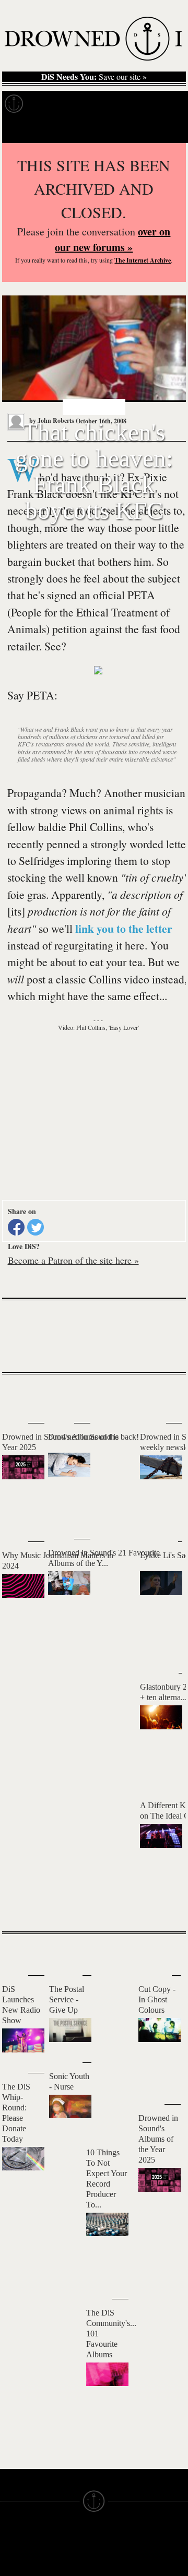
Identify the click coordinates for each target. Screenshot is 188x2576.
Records (52, 104)
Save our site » (94, 77)
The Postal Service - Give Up (67, 1999)
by (51, 420)
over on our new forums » (113, 239)
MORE (162, 1905)
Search (165, 130)
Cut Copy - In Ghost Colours (157, 1999)
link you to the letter (124, 928)
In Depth (101, 104)
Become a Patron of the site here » (73, 1260)
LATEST (18, 1395)
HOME (12, 2567)
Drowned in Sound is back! (93, 1437)
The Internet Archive (143, 260)
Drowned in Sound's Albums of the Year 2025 (158, 2139)
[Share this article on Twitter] (36, 1227)
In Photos (153, 104)
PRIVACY (111, 2567)
